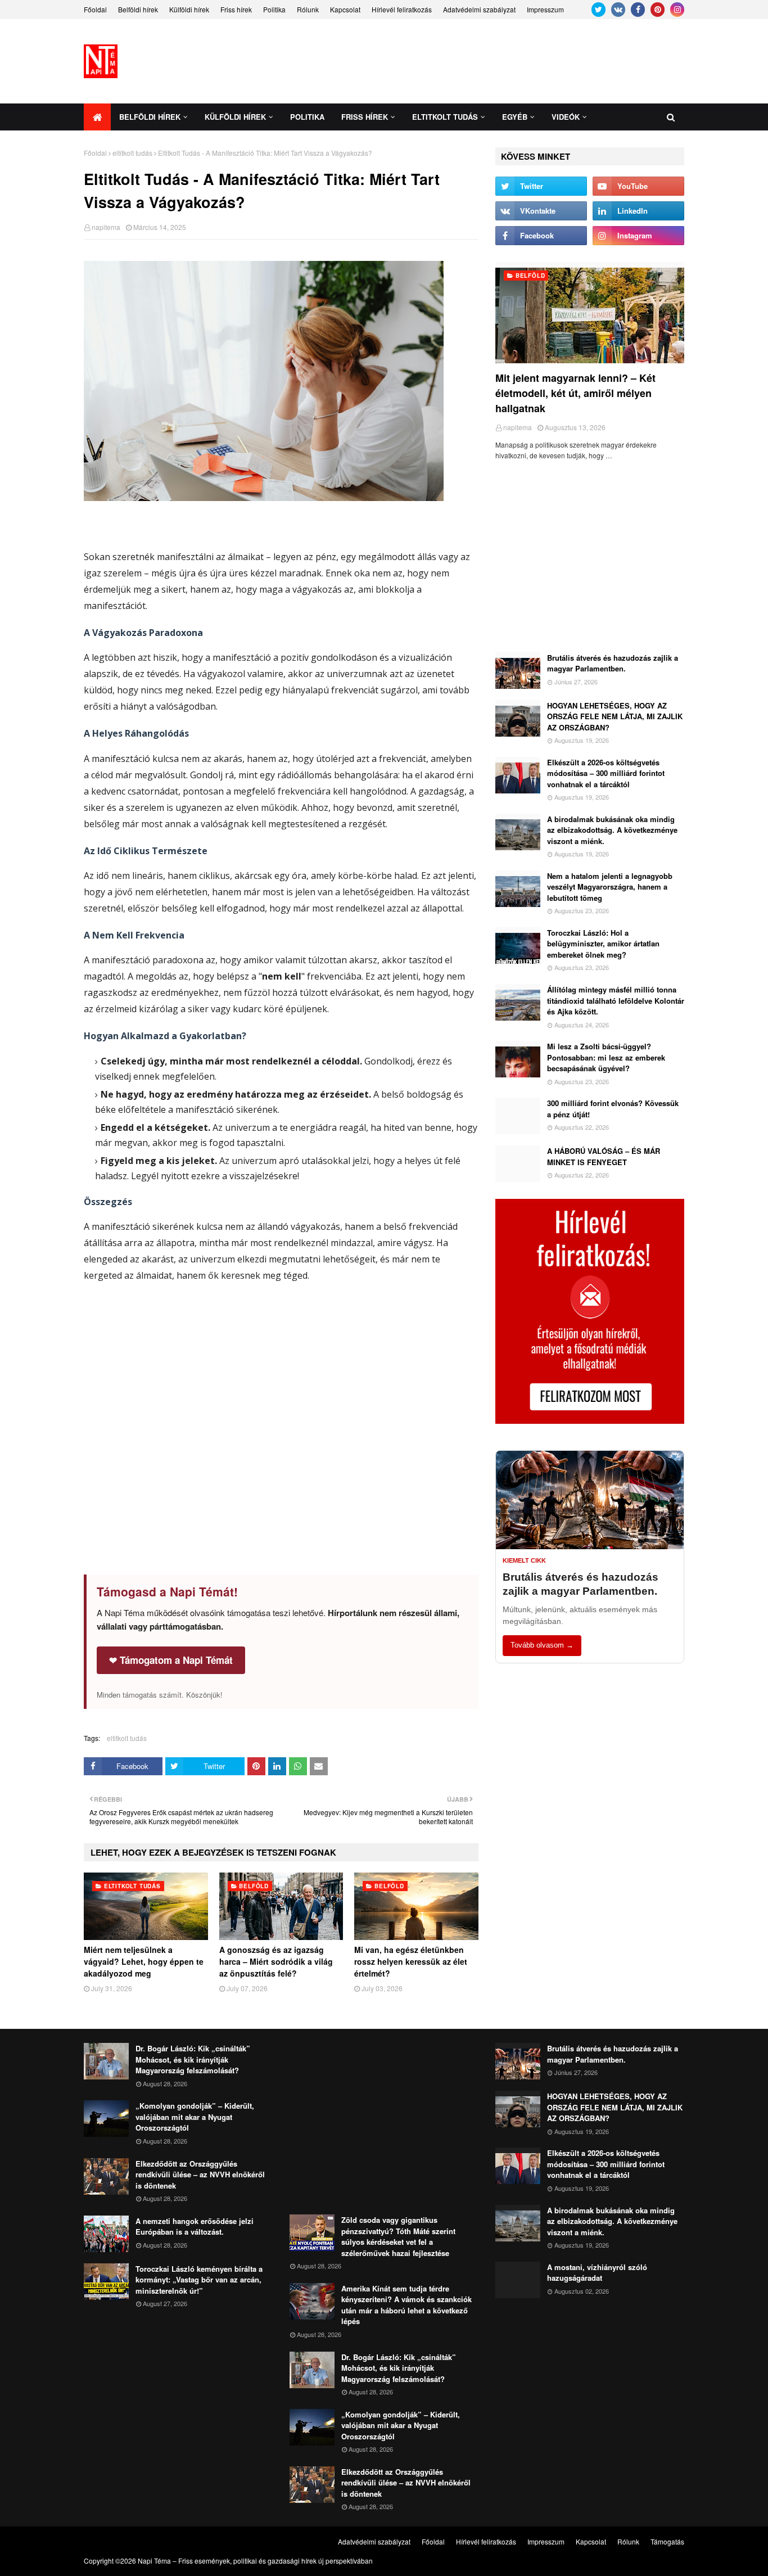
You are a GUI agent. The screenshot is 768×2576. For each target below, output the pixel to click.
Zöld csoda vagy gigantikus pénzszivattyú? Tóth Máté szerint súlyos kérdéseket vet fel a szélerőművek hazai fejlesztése (398, 2236)
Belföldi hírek (138, 9)
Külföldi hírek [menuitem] (235, 117)
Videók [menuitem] (566, 117)
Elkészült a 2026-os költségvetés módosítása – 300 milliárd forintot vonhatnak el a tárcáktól (606, 773)
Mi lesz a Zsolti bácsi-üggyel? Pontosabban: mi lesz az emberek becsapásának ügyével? (606, 1057)
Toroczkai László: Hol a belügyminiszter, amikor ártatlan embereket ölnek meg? (603, 944)
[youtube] (638, 186)
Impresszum (545, 9)
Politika (274, 9)
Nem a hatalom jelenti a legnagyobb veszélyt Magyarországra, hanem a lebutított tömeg (610, 887)
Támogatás (667, 2541)
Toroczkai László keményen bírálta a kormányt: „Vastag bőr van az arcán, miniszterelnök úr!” (199, 2280)
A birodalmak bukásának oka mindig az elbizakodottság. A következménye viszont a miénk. (612, 830)
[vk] (618, 10)
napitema (106, 227)
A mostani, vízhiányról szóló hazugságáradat (597, 2273)
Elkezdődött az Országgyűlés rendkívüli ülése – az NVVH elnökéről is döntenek (200, 2175)
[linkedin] (638, 211)
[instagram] (677, 10)
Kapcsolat (345, 9)
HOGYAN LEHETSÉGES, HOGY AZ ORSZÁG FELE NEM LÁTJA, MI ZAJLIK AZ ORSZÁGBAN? (615, 716)
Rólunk (308, 9)
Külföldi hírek (189, 9)
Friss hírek (236, 9)
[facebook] (638, 10)
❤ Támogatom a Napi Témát (171, 1660)
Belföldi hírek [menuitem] (150, 117)
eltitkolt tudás (132, 153)
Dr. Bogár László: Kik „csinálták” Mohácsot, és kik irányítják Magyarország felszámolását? (193, 2059)
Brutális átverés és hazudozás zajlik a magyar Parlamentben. (613, 663)
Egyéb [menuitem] (515, 117)
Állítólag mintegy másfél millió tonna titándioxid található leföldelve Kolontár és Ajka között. (616, 1000)
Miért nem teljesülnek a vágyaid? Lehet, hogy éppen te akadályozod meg (144, 1961)
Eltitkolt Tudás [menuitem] (445, 117)
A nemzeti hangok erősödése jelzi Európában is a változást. (195, 2227)
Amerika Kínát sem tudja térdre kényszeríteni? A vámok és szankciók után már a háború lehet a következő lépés (406, 2305)
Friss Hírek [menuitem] (365, 117)
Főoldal (95, 9)
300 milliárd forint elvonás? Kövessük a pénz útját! (613, 1109)
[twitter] (598, 10)
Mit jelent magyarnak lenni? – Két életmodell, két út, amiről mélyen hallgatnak (575, 393)
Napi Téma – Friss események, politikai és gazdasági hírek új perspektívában (255, 2561)
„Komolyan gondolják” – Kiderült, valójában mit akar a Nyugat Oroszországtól (195, 2117)
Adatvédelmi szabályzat (479, 9)
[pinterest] (658, 10)
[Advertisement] (480, 61)
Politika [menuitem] (307, 117)
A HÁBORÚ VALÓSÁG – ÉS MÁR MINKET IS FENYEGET (604, 1156)
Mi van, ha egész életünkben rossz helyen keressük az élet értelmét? (411, 1961)
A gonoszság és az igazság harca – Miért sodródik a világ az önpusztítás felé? (276, 1961)
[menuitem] (97, 117)
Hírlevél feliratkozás (402, 9)
